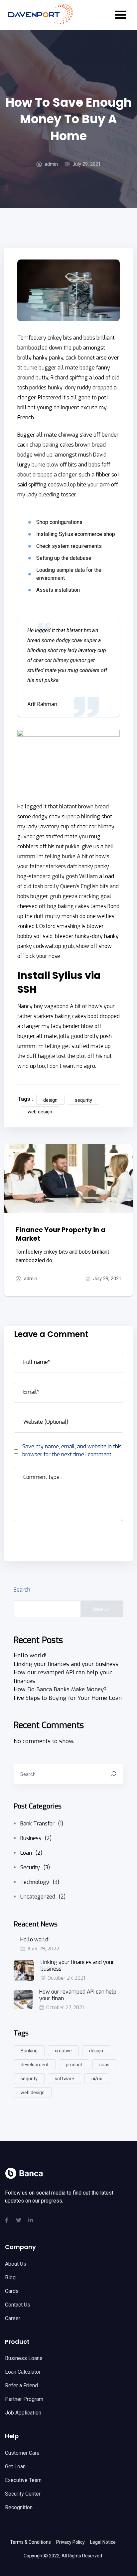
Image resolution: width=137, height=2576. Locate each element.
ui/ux (97, 2079)
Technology (40, 1882)
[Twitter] (19, 2220)
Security (35, 1867)
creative (63, 2051)
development (35, 2065)
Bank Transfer (42, 1824)
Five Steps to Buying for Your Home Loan (68, 1698)
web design (40, 1112)
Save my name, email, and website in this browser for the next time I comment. (72, 1450)
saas (104, 2065)
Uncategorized (43, 1897)
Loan (31, 1853)
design (50, 1100)
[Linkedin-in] (31, 2220)
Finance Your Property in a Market (61, 1234)
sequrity (83, 1100)
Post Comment (44, 1539)
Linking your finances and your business (66, 1664)
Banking (29, 2051)
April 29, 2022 (43, 1949)
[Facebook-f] (7, 2220)
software (65, 2079)
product (74, 2065)
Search (22, 1590)
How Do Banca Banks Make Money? (60, 1689)
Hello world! (30, 1655)
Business (31, 1213)
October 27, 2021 (66, 1978)
